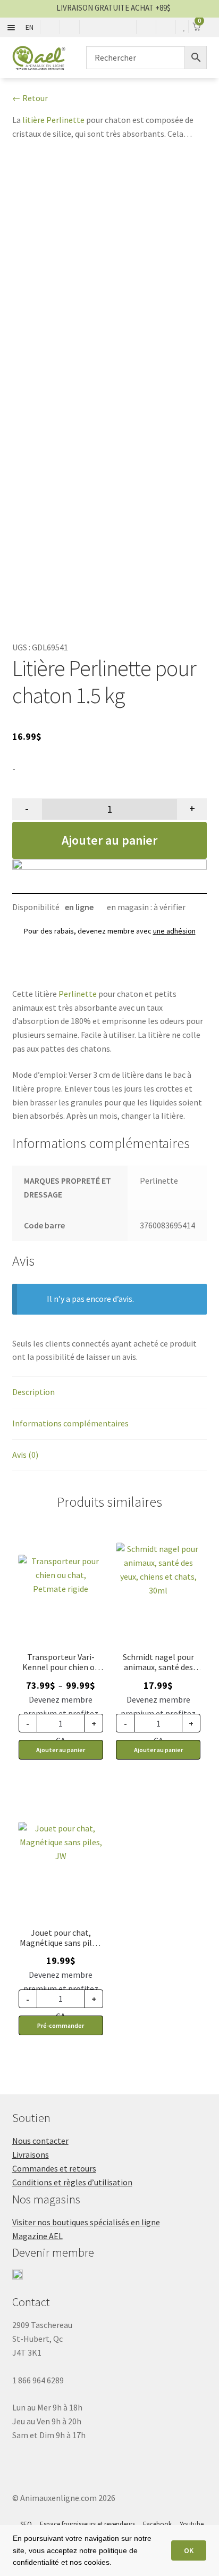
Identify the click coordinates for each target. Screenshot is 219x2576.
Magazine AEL (37, 2236)
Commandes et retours (54, 2168)
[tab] (110, 1393)
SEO (26, 2524)
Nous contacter (40, 2141)
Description (33, 1392)
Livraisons (31, 2154)
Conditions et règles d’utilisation (72, 2182)
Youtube (192, 2524)
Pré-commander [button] (61, 2025)
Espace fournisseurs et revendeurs (87, 2524)
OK (189, 2550)
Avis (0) (25, 1455)
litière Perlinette (53, 120)
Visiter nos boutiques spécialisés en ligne (86, 2222)
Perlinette (78, 994)
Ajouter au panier (109, 840)
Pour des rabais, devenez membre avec (110, 931)
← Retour (30, 98)
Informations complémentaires (70, 1423)
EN (30, 27)
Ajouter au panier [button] (158, 1750)
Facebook (157, 2524)
